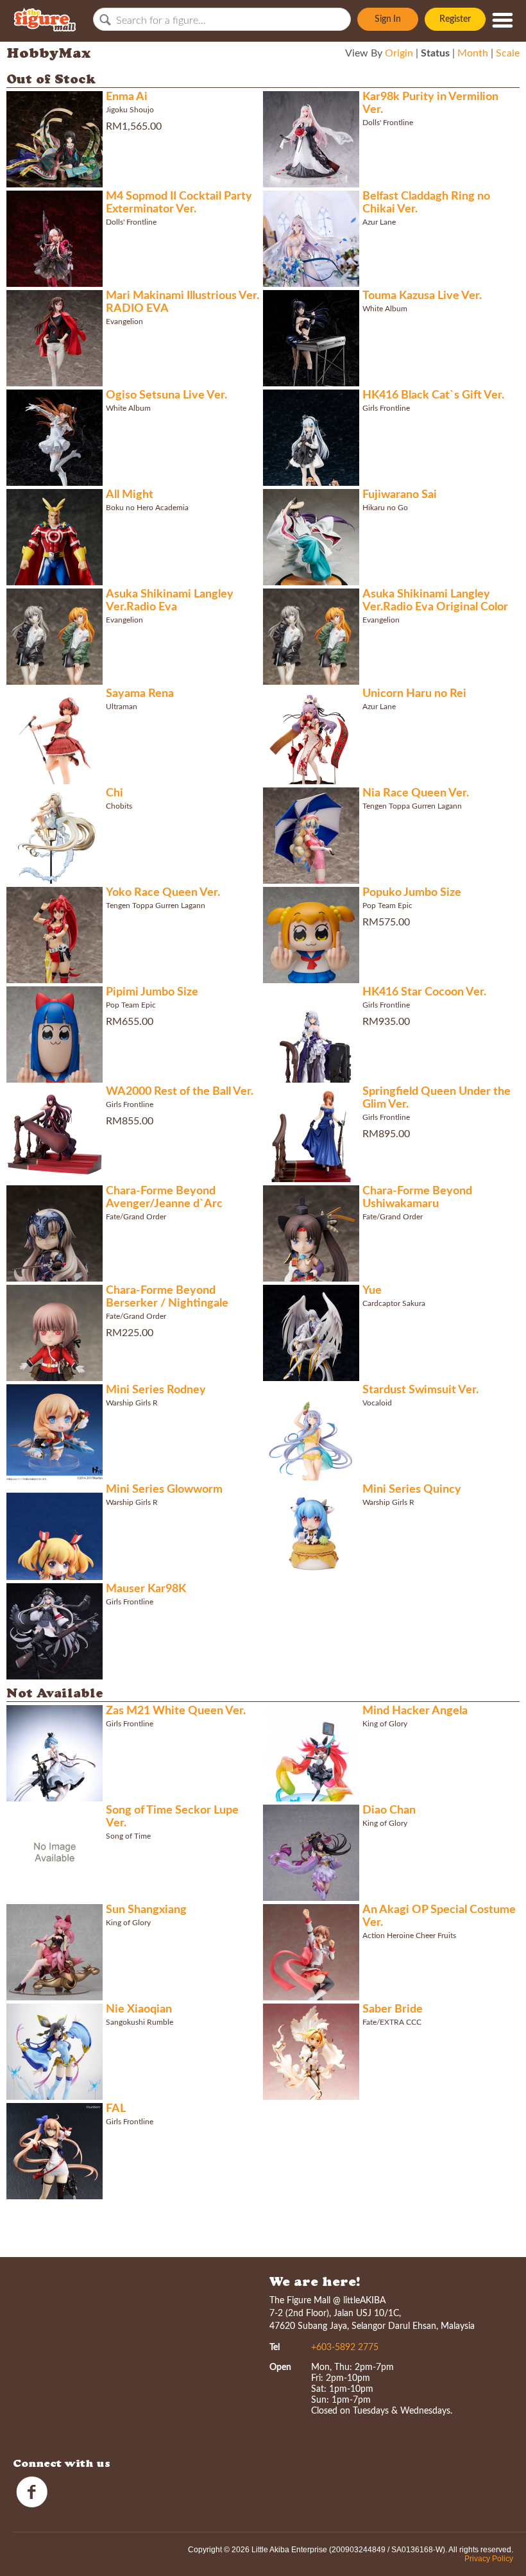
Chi (115, 793)
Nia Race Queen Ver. (416, 793)
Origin (399, 53)
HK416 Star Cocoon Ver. (424, 992)
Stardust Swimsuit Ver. (420, 1390)
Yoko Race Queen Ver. (163, 893)
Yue (372, 1291)
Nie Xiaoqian (139, 2009)
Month (473, 53)
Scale (508, 53)
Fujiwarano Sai (400, 495)
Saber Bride (393, 2009)
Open (280, 2367)
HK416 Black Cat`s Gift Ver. (433, 395)
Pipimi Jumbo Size (152, 992)
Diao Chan (389, 1810)
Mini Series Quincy (412, 1490)
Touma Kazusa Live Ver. (422, 296)
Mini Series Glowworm (164, 1490)
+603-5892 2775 (345, 2348)
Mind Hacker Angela (415, 1711)
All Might (130, 495)
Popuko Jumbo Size (412, 893)
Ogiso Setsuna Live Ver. (166, 395)
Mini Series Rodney (156, 1390)
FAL (116, 2109)
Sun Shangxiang (146, 1910)
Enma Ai (127, 97)
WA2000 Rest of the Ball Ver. (180, 1092)
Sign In (388, 19)
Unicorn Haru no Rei (414, 694)
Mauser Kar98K (146, 1589)
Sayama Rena (140, 694)
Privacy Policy (489, 2559)
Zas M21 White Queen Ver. (176, 1711)
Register (455, 19)
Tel (275, 2348)
